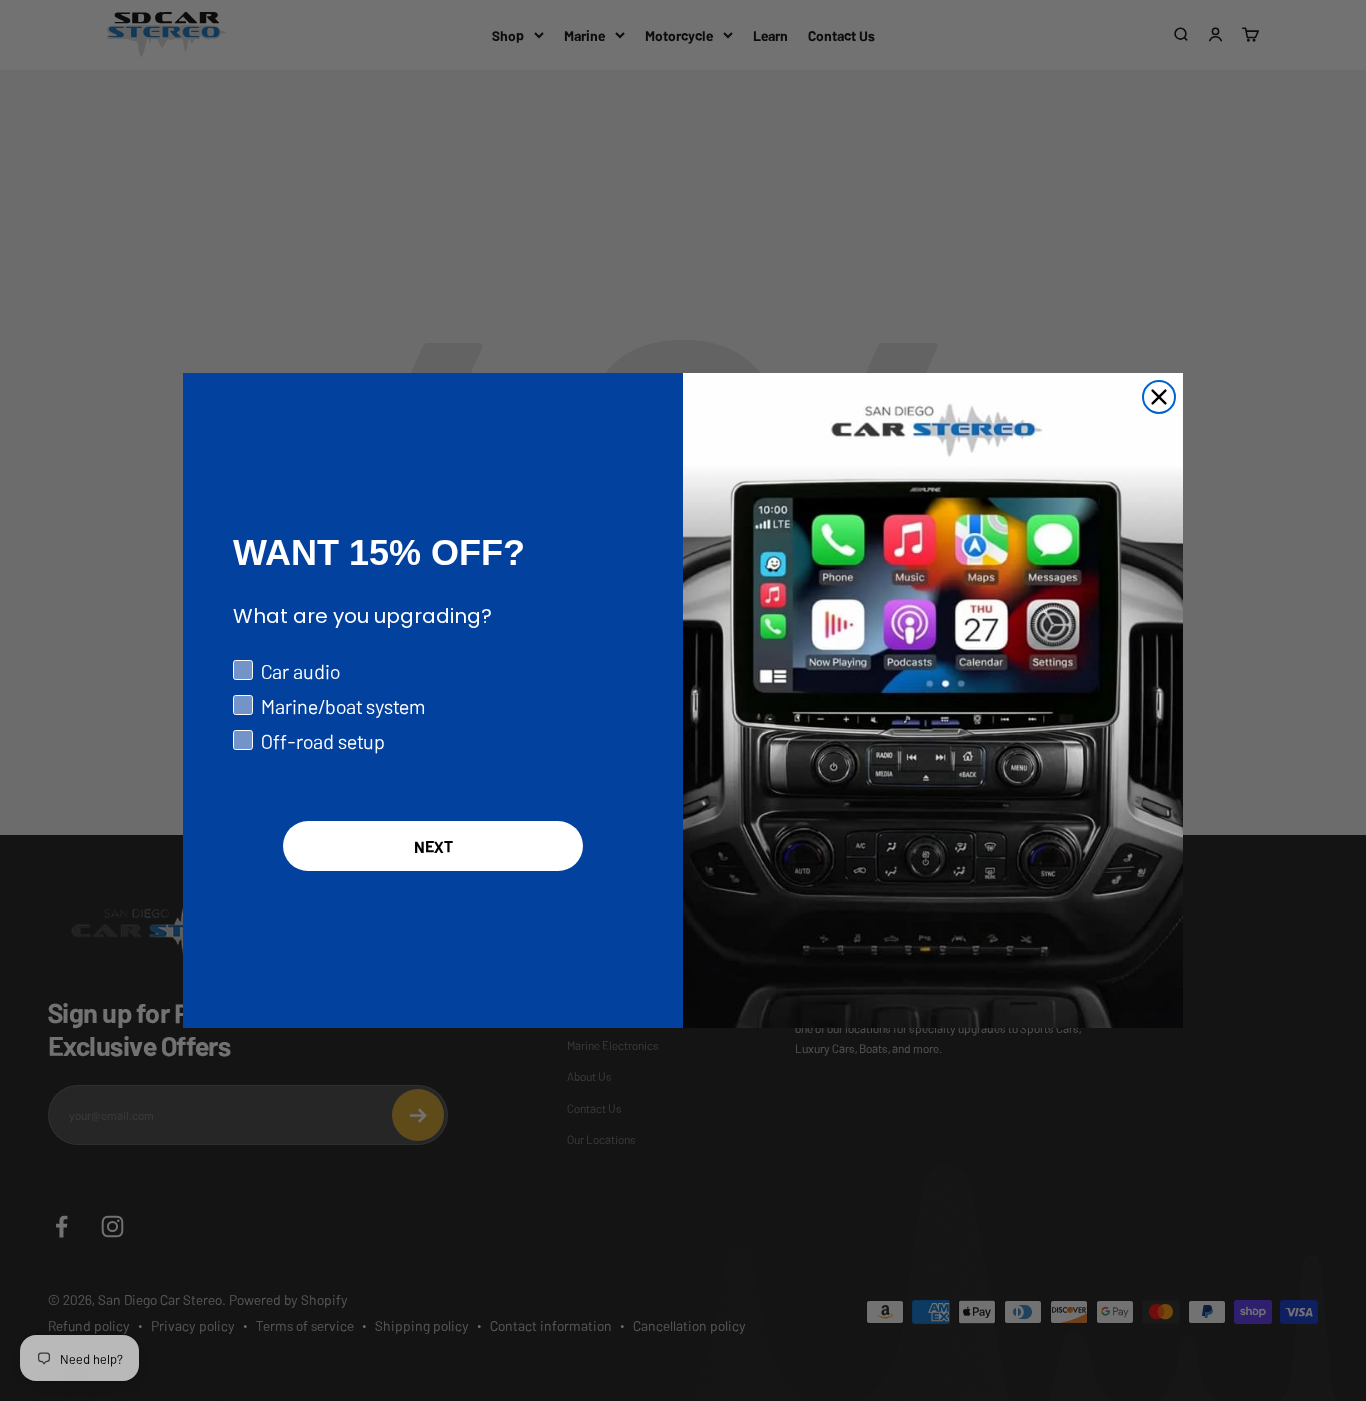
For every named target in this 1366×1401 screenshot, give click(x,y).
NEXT (433, 846)
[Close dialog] (1159, 397)
